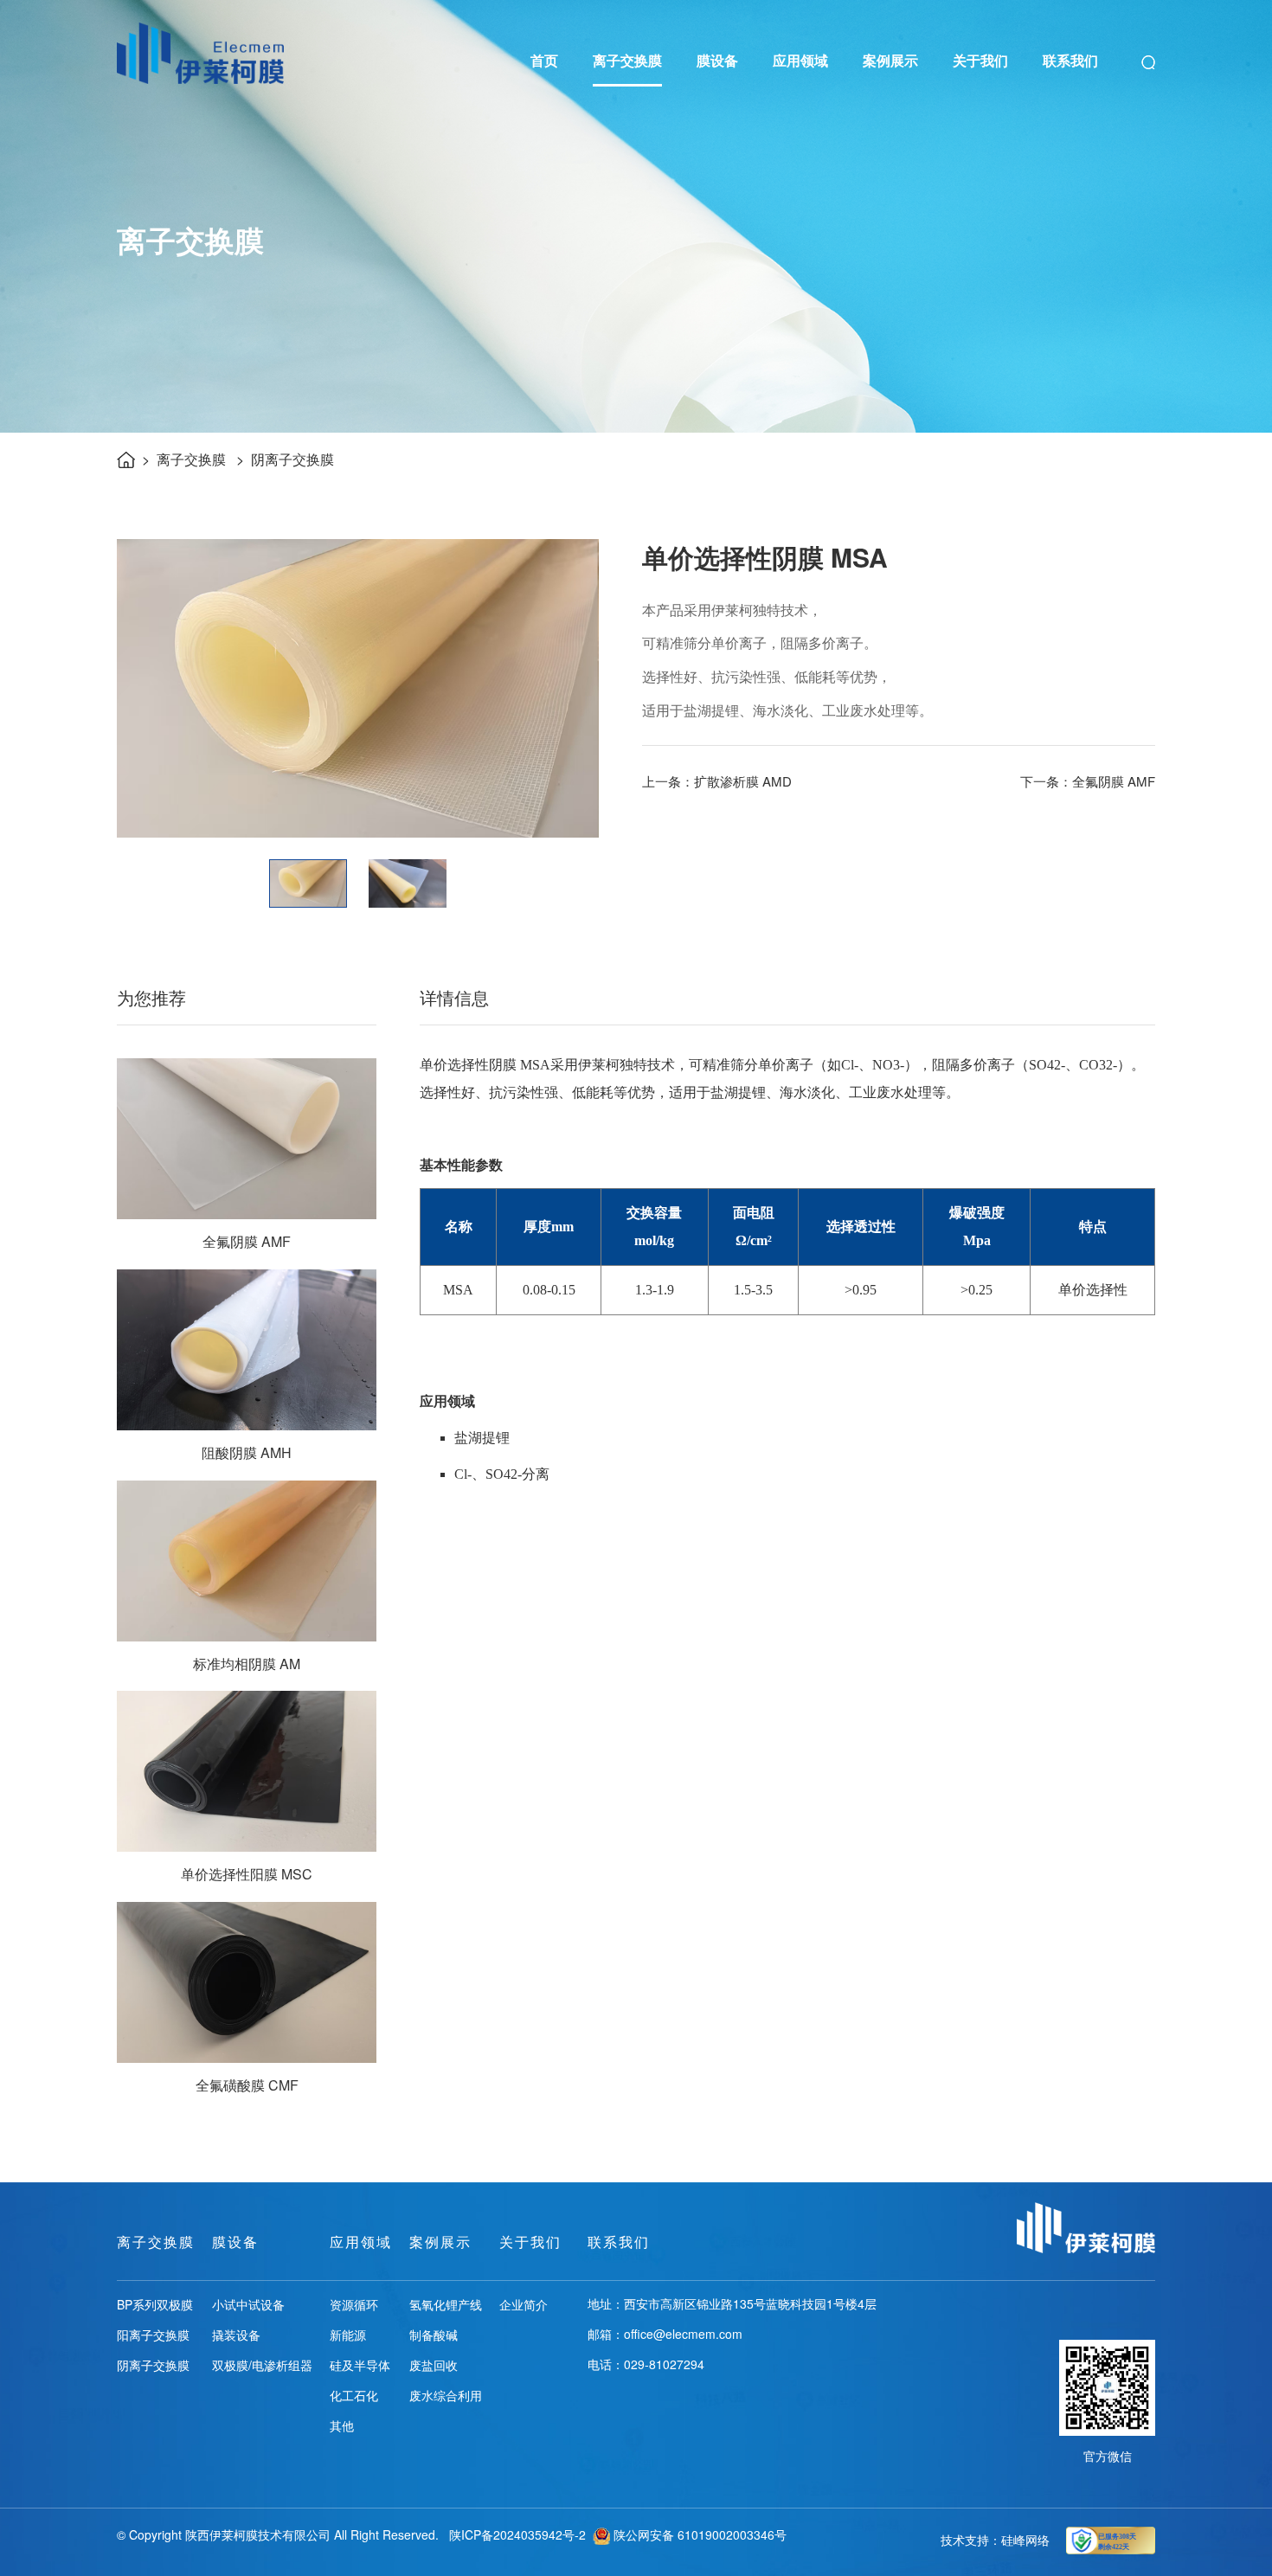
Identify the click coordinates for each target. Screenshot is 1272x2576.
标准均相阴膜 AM (247, 1664)
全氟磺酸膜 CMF (247, 2085)
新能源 (348, 2335)
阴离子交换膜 (292, 459)
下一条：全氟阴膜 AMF (1088, 781)
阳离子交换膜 (153, 2335)
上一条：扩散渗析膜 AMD (717, 781)
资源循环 (354, 2304)
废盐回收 (434, 2365)
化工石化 (354, 2395)
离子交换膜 (627, 60)
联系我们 (1070, 60)
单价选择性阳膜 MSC (247, 1874)
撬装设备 (236, 2335)
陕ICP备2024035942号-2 (517, 2534)
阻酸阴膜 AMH (247, 1452)
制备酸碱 (434, 2335)
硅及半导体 (360, 2365)
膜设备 (717, 60)
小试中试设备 (248, 2304)
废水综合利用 (446, 2395)
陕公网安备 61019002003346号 (698, 2534)
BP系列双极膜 (155, 2304)
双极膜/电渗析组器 (262, 2365)
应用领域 (800, 60)
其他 (342, 2425)
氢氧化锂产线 (446, 2304)
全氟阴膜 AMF (247, 1241)
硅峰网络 (1025, 2540)
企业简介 (524, 2304)
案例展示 (890, 60)
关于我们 (980, 60)
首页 (544, 60)
